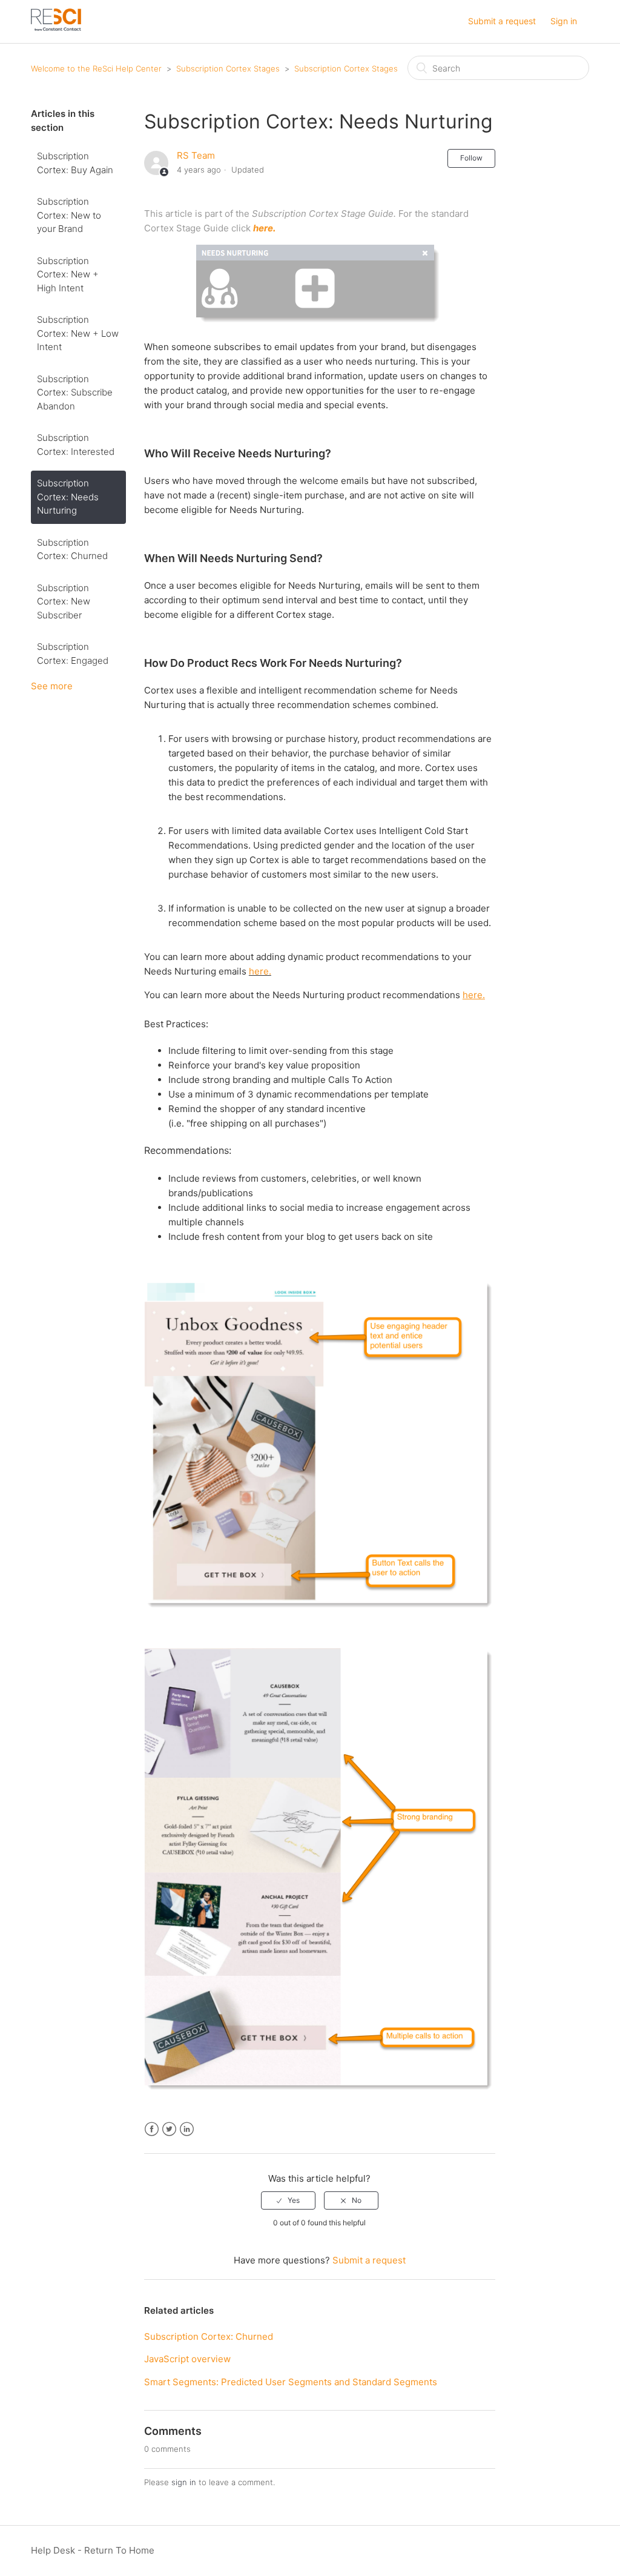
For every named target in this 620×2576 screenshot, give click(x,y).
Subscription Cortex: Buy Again (75, 163)
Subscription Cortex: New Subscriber (64, 601)
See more (52, 686)
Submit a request (502, 21)
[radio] (288, 2200)
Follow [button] (471, 158)
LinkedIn (187, 2129)
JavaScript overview (187, 2359)
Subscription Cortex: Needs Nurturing (68, 497)
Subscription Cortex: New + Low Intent (78, 333)
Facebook (152, 2129)
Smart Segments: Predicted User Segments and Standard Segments (291, 2382)
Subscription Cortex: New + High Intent (68, 274)
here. (260, 971)
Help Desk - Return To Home (93, 2550)
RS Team (196, 155)
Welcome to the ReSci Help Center (96, 68)
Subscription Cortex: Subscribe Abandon (75, 392)
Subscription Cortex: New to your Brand (69, 215)
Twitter (169, 2129)
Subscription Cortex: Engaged (73, 654)
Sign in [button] (564, 21)
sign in (184, 2482)
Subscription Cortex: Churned (72, 549)
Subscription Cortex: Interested (76, 445)
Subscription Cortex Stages (228, 68)
